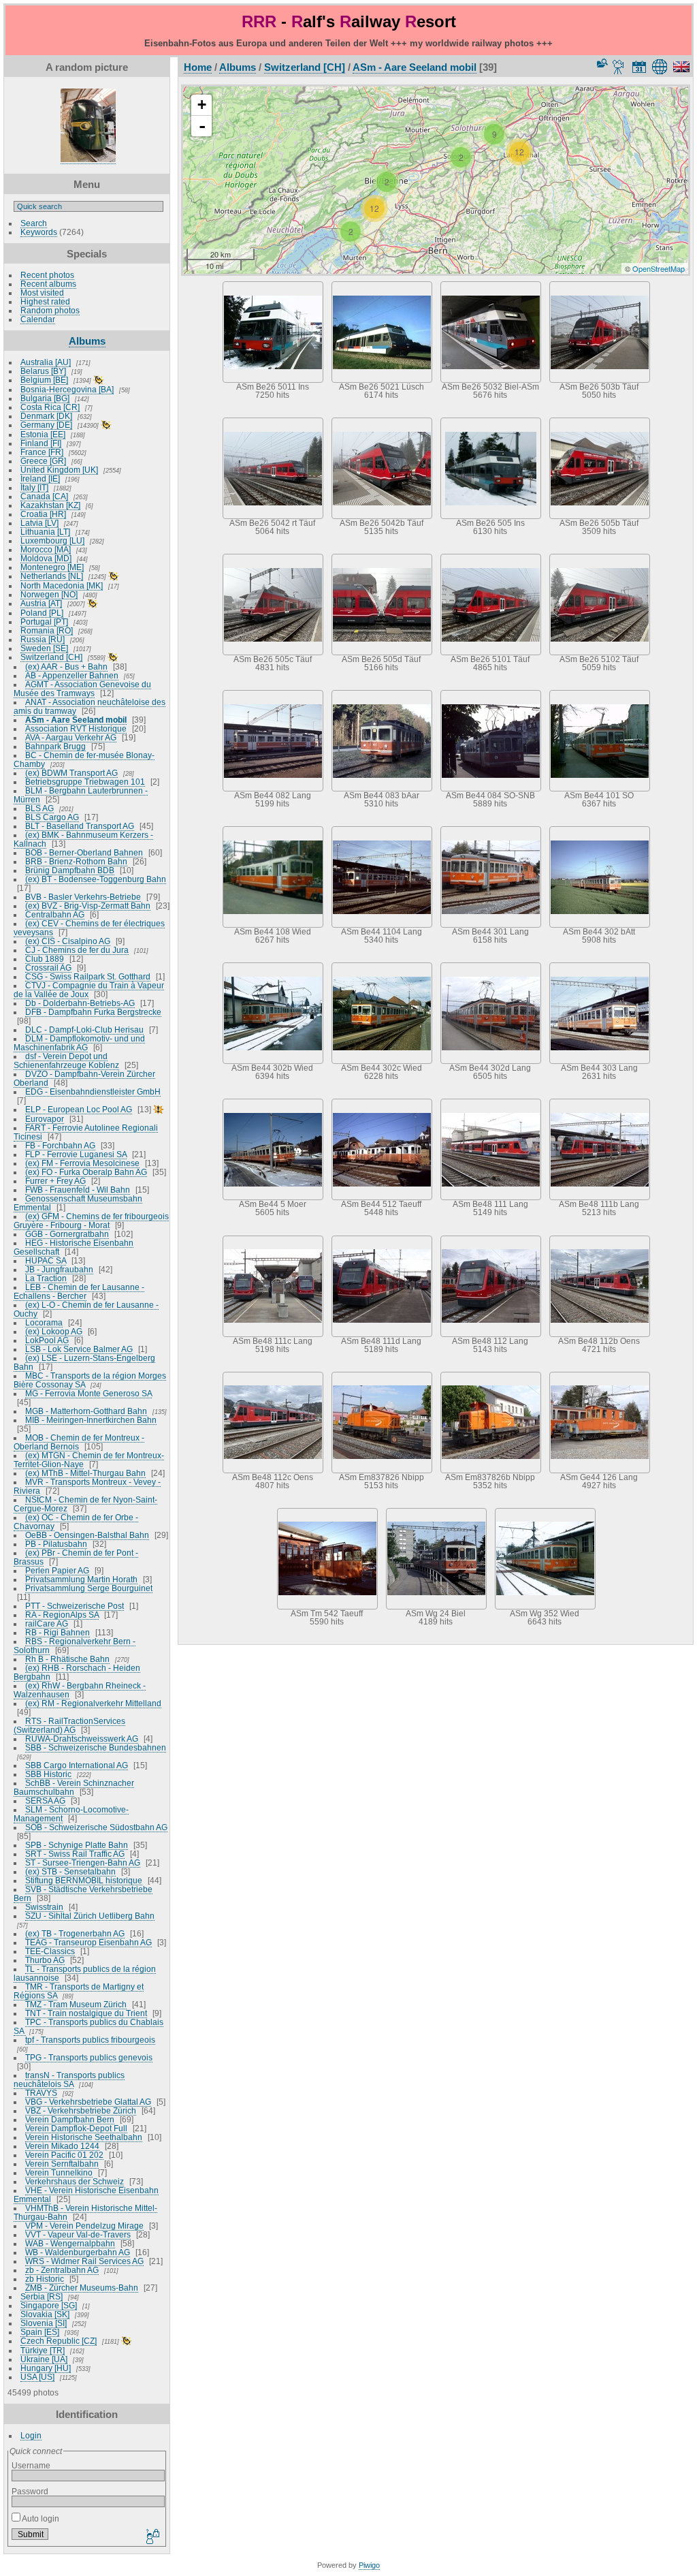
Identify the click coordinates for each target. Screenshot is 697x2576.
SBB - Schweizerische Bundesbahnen (96, 1747)
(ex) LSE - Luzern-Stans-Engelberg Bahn (84, 1362)
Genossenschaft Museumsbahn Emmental (78, 1203)
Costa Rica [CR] (50, 407)
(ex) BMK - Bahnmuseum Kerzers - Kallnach (83, 839)
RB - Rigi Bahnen (58, 1632)
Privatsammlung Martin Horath (81, 1579)
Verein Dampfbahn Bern (70, 2119)
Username (31, 2465)
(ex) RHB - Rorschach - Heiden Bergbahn (77, 1672)
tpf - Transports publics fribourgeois (90, 2040)
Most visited (42, 293)
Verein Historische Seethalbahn (84, 2137)
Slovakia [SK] (45, 2314)
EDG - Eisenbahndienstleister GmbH (93, 1091)
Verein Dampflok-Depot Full (76, 2128)
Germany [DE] (46, 425)
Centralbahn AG (55, 914)
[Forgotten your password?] (152, 2537)
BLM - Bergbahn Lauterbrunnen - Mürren (81, 795)
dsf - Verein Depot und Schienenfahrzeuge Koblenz (66, 1061)
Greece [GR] (43, 461)
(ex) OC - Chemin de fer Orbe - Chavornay (76, 1522)
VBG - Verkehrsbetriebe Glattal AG (88, 2102)
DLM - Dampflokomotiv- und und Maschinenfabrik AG (79, 1043)
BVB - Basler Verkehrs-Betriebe (83, 897)
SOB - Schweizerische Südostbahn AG (96, 1827)
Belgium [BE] (44, 380)
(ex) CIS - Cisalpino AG (68, 941)
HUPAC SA (46, 1260)
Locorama (44, 1322)
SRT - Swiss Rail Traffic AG (75, 1854)
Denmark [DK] (46, 416)
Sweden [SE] (44, 648)
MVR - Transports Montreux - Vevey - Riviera (87, 1486)
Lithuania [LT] (45, 532)
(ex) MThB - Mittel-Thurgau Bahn (85, 1473)
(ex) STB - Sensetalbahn (70, 1871)
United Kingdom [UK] (59, 470)
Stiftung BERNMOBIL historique (84, 1880)
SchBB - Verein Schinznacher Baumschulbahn (74, 1787)
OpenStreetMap (659, 268)
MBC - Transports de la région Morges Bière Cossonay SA (90, 1380)
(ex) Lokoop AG (54, 1331)
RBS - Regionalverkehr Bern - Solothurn (75, 1646)
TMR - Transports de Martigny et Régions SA (79, 1991)
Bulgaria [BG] (45, 398)
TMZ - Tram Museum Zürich (76, 2004)
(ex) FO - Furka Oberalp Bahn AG (86, 1172)
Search (34, 223)
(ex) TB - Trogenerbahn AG (75, 1933)
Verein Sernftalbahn (62, 2164)
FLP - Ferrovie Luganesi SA (76, 1154)
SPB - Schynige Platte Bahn (77, 1845)
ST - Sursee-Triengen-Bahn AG (83, 1863)
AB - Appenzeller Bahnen (72, 675)
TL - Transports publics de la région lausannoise (85, 1973)
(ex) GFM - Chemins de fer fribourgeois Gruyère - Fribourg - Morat (91, 1221)
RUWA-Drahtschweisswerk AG (82, 1739)
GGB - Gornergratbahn (67, 1234)
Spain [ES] (40, 2332)
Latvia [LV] (39, 523)
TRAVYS (41, 2093)
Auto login (40, 2518)
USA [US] (37, 2377)
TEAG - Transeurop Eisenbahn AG (88, 1942)
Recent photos (47, 275)
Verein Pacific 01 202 (64, 2155)
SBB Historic (48, 1774)
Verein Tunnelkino (59, 2172)
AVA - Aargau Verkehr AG (71, 737)
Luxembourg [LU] (52, 540)
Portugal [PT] (44, 622)
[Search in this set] (601, 63)
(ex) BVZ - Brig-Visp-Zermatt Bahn (88, 906)
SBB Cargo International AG (77, 1765)
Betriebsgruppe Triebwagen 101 (85, 782)
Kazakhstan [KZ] (50, 505)
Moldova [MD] (46, 558)
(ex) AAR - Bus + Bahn (66, 666)
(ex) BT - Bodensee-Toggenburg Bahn (96, 879)
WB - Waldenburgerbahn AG (78, 2252)
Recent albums (48, 284)
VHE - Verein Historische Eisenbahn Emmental (86, 2195)
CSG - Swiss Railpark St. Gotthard (88, 976)
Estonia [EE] (43, 434)
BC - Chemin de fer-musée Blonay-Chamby (84, 759)
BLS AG (39, 808)
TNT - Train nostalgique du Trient (86, 2013)
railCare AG (47, 1623)
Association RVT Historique (76, 728)
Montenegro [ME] (52, 567)
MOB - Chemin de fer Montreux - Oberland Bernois (79, 1442)
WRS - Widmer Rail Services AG (84, 2261)
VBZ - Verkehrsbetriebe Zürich (81, 2110)
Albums (87, 341)
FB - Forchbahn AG (60, 1145)
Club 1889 (45, 959)
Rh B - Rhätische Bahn (67, 1659)
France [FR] (42, 452)
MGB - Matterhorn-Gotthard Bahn (86, 1411)
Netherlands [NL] (52, 576)
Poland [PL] (42, 613)
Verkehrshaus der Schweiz (75, 2181)
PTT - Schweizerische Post (75, 1606)
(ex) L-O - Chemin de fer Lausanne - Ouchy (86, 1309)
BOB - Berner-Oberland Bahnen (84, 852)
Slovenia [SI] (44, 2323)
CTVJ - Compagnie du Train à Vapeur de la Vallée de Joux (89, 990)
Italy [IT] (34, 487)
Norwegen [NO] (49, 594)
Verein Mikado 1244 (62, 2146)
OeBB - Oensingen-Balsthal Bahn (87, 1535)
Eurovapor (45, 1119)
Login (31, 2435)
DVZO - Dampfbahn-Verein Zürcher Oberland (84, 1078)
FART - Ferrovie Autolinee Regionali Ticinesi (86, 1132)
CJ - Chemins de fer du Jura (77, 950)
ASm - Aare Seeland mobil (76, 720)
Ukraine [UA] (44, 2359)
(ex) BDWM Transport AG (71, 773)
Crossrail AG (48, 968)
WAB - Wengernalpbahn (70, 2243)
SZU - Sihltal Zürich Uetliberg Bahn (90, 1916)
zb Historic (45, 2279)
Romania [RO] (47, 630)
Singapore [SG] (49, 2305)
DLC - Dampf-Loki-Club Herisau (84, 1030)
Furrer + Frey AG (55, 1181)
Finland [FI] (41, 443)
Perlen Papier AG (57, 1570)
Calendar (38, 319)
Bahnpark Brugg (55, 746)
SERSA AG (45, 1801)
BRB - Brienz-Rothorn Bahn (76, 861)
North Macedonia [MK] (62, 585)
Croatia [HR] (43, 514)
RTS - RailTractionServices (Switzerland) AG (69, 1725)
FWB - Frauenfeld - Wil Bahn (78, 1190)
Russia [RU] (43, 639)
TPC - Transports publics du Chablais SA (88, 2026)
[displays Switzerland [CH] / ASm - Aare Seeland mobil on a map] (662, 67)
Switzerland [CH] (51, 657)
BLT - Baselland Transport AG (80, 826)
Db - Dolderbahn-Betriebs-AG (80, 1003)
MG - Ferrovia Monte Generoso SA (88, 1393)
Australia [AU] (46, 362)
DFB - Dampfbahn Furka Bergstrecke (93, 1012)
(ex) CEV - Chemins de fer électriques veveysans (89, 928)
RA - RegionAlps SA (62, 1615)
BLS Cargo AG (52, 817)
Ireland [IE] (40, 478)
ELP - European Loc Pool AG (79, 1109)
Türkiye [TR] (43, 2350)
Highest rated (45, 301)
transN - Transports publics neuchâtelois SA (69, 2079)
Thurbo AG (45, 1960)
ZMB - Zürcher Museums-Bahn (82, 2288)
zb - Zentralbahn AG (62, 2270)
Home (198, 67)
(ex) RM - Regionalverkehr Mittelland (93, 1703)
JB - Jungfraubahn (59, 1269)
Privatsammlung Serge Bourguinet (89, 1588)
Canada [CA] (44, 496)
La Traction (46, 1278)
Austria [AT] (41, 603)
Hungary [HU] (46, 2368)
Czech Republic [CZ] (59, 2341)
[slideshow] (619, 67)
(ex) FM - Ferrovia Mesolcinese (82, 1163)
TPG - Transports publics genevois (89, 2057)
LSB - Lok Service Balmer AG (79, 1349)
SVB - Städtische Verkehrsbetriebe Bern (83, 1894)
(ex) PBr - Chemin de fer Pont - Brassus (76, 1557)
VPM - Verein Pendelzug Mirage (84, 2226)
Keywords (39, 232)
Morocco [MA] (46, 549)
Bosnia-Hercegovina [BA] (67, 389)
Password (30, 2491)
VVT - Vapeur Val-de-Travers (78, 2234)
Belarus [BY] (43, 371)
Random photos (50, 310)
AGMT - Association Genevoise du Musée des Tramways (82, 689)
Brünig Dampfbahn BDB (70, 870)
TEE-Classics (50, 1951)
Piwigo (369, 2565)
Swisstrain (44, 1907)
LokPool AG (47, 1340)
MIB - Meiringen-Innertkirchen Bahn (91, 1420)
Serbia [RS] (42, 2296)
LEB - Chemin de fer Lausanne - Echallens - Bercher (79, 1291)
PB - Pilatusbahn (56, 1544)
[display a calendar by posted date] (639, 67)
